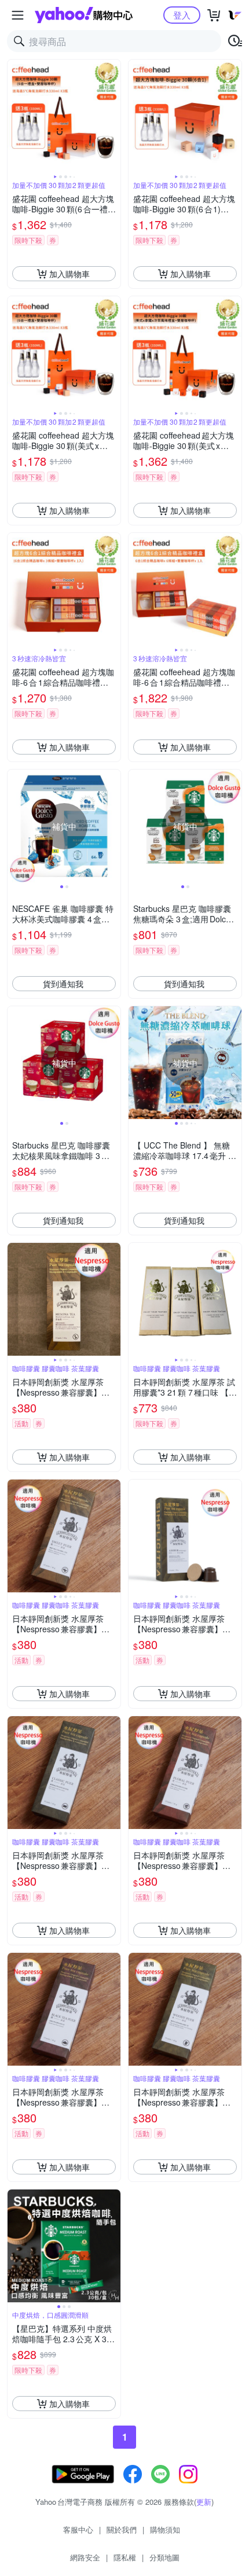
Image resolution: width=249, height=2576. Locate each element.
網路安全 (85, 2557)
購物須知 (165, 2529)
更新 (204, 2502)
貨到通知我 (63, 984)
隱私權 (125, 2557)
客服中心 (78, 2529)
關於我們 (122, 2529)
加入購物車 (69, 274)
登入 (182, 15)
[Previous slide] (15, 116)
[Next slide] (113, 116)
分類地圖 (164, 2557)
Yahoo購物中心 (84, 15)
